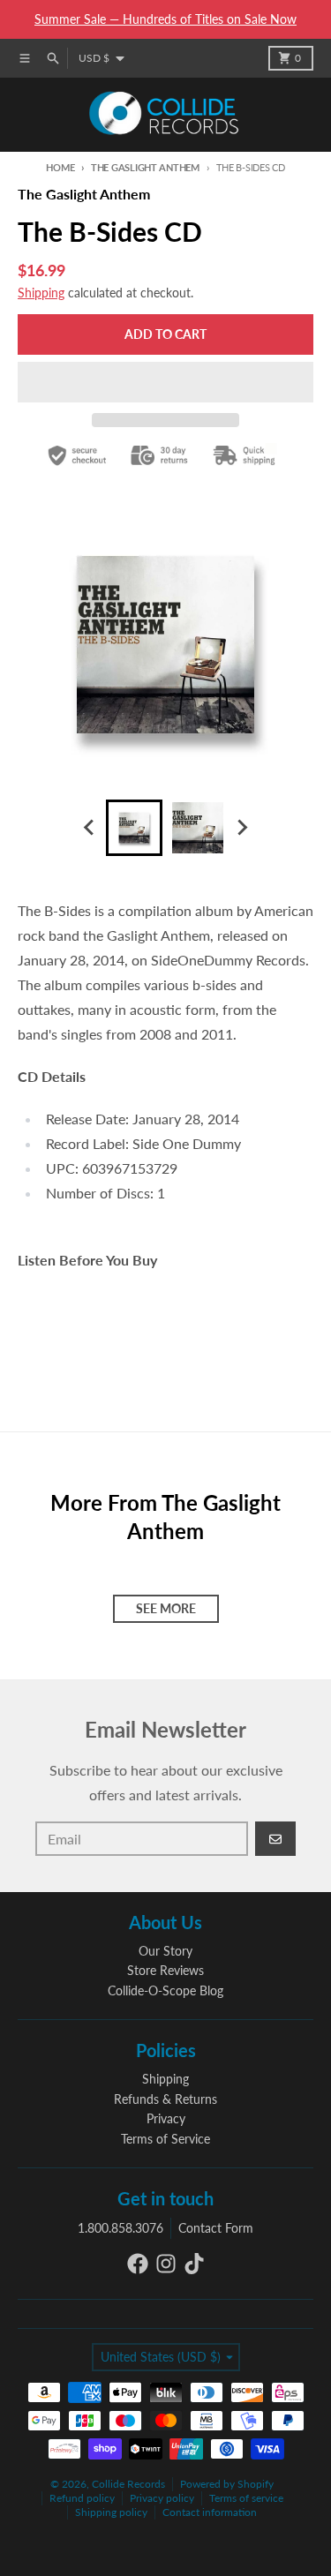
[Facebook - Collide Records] (138, 2264)
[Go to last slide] (90, 828)
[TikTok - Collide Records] (194, 2264)
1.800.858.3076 (120, 2228)
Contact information (210, 2512)
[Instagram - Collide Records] (166, 2264)
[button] (165, 382)
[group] (134, 828)
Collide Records (128, 2484)
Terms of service (246, 2498)
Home (60, 167)
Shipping (41, 293)
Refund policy (82, 2498)
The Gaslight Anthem (145, 167)
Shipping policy (111, 2512)
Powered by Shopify (227, 2484)
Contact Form (216, 2228)
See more (166, 1608)
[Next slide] (242, 828)
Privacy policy (162, 2498)
